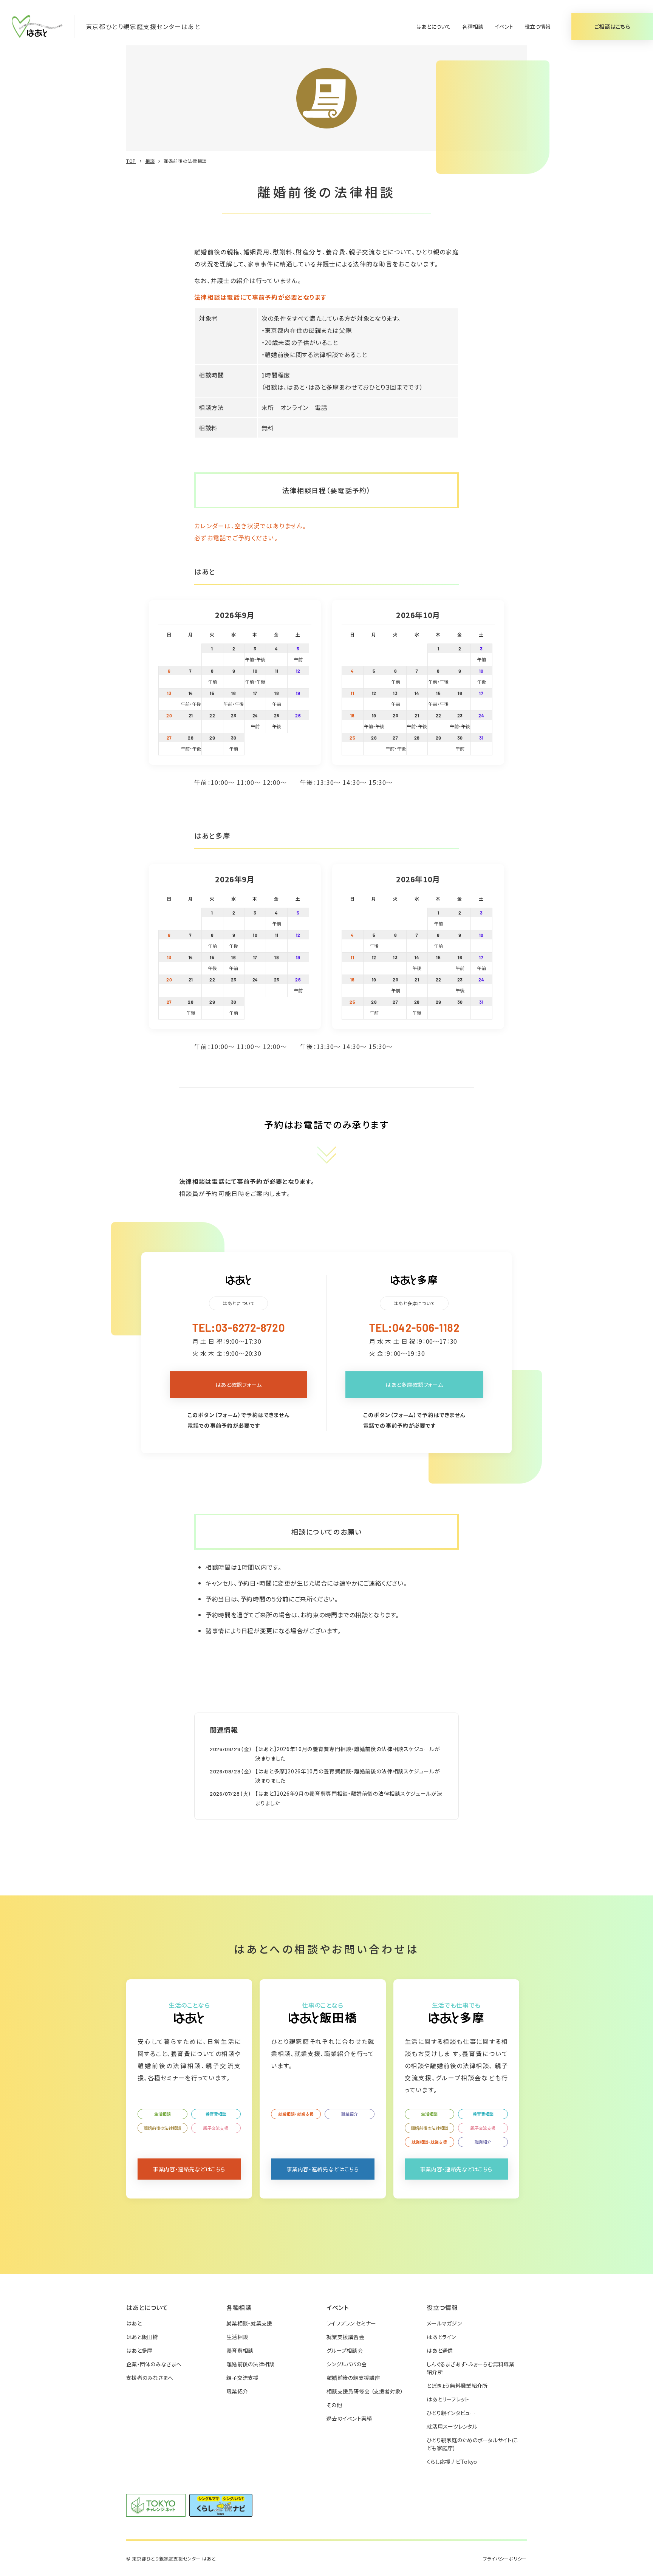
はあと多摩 (139, 2350)
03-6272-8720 (250, 1327)
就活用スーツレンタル (452, 2426)
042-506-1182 (426, 1327)
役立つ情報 (538, 26)
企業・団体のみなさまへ (154, 2364)
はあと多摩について (414, 1303)
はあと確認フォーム (239, 1385)
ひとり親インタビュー (451, 2413)
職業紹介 (350, 2114)
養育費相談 (216, 2114)
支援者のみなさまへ (150, 2378)
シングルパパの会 (347, 2364)
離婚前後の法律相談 (162, 2128)
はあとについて (433, 26)
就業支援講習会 (345, 2337)
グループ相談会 (345, 2350)
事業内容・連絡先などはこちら (189, 2169)
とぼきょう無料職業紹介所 (457, 2386)
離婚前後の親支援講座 (353, 2378)
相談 (150, 161)
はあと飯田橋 (142, 2337)
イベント (504, 26)
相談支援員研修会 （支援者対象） (365, 2391)
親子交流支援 (216, 2128)
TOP (131, 161)
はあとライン (441, 2337)
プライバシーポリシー (505, 2558)
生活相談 (162, 2114)
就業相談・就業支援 (296, 2114)
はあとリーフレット (448, 2399)
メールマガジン (444, 2323)
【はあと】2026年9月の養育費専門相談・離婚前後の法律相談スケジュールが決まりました (349, 1798)
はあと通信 (440, 2350)
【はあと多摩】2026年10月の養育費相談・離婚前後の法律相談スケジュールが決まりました (347, 1776)
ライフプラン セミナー (351, 2323)
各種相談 (473, 26)
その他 (334, 2405)
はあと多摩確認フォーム (414, 1385)
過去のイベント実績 (349, 2418)
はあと (134, 2323)
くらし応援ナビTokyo (452, 2462)
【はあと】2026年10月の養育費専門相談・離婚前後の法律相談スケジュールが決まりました (347, 1754)
